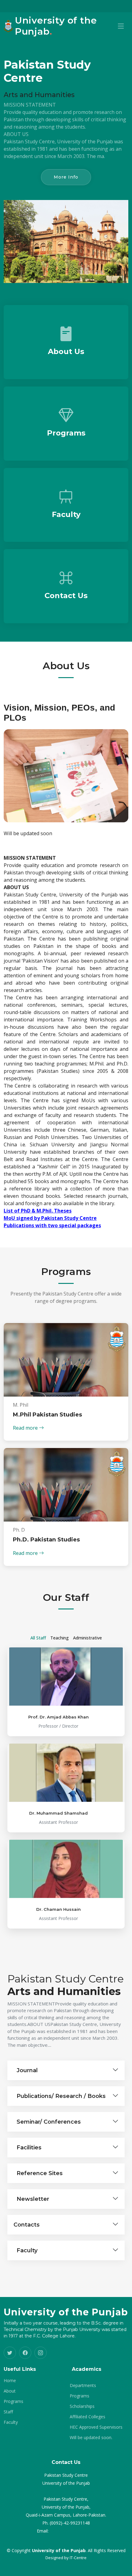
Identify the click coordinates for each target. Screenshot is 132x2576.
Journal (27, 2070)
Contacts (27, 2225)
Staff (8, 2412)
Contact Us (66, 596)
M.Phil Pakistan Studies (47, 1415)
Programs (66, 433)
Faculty (66, 514)
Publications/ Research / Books (61, 2096)
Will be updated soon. (91, 2438)
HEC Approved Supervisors (96, 2427)
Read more (26, 1428)
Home (10, 2381)
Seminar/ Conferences (49, 2122)
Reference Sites (40, 2173)
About (10, 2391)
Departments (83, 2386)
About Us (66, 351)
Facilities (29, 2148)
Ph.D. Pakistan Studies (46, 1540)
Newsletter (33, 2199)
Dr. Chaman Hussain (58, 1909)
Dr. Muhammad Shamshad (58, 1813)
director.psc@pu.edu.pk (73, 2531)
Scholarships (82, 2406)
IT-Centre (78, 2558)
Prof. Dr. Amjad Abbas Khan (58, 1717)
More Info (66, 177)
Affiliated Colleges (87, 2417)
